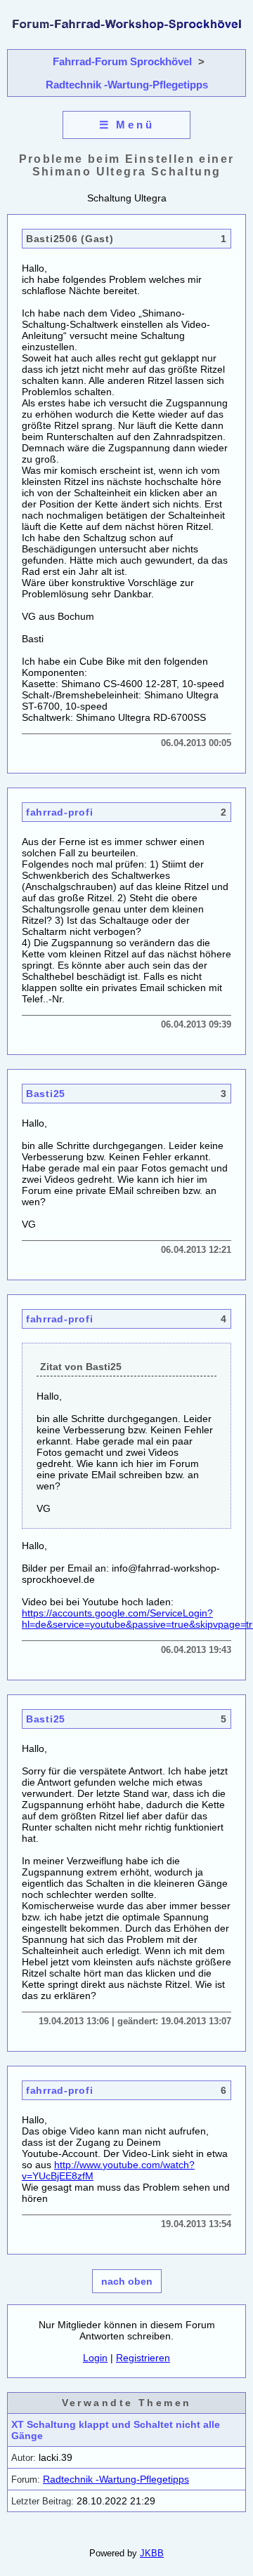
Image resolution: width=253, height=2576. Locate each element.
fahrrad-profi (59, 812)
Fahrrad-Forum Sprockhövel (122, 61)
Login (95, 2358)
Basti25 (46, 1094)
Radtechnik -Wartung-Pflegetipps (127, 85)
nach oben (127, 2281)
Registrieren (143, 2358)
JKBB (152, 2553)
